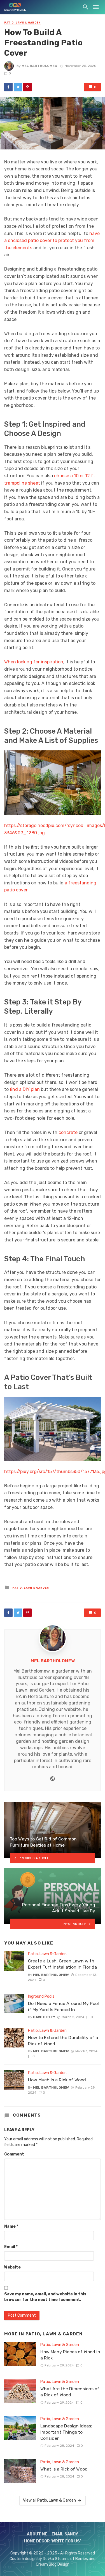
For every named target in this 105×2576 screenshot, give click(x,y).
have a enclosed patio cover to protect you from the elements (52, 241)
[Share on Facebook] (8, 87)
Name (11, 2226)
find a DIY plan (25, 1089)
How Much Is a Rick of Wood (57, 2080)
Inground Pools (41, 1996)
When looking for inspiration (34, 662)
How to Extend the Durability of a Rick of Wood (63, 2041)
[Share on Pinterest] (27, 87)
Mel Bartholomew (39, 66)
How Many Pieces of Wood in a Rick (70, 2355)
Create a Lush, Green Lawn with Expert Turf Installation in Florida (62, 1964)
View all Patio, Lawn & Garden (49, 2500)
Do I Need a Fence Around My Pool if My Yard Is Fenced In (63, 2006)
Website (12, 2267)
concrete (69, 1132)
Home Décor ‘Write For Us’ (53, 2541)
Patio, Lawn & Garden (23, 23)
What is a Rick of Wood (64, 2469)
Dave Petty (44, 2017)
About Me (37, 2534)
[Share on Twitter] (18, 87)
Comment (14, 2154)
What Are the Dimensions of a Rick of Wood (70, 2392)
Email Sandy (65, 2534)
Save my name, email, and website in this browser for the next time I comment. (45, 2297)
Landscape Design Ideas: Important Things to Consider (66, 2432)
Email (11, 2247)
